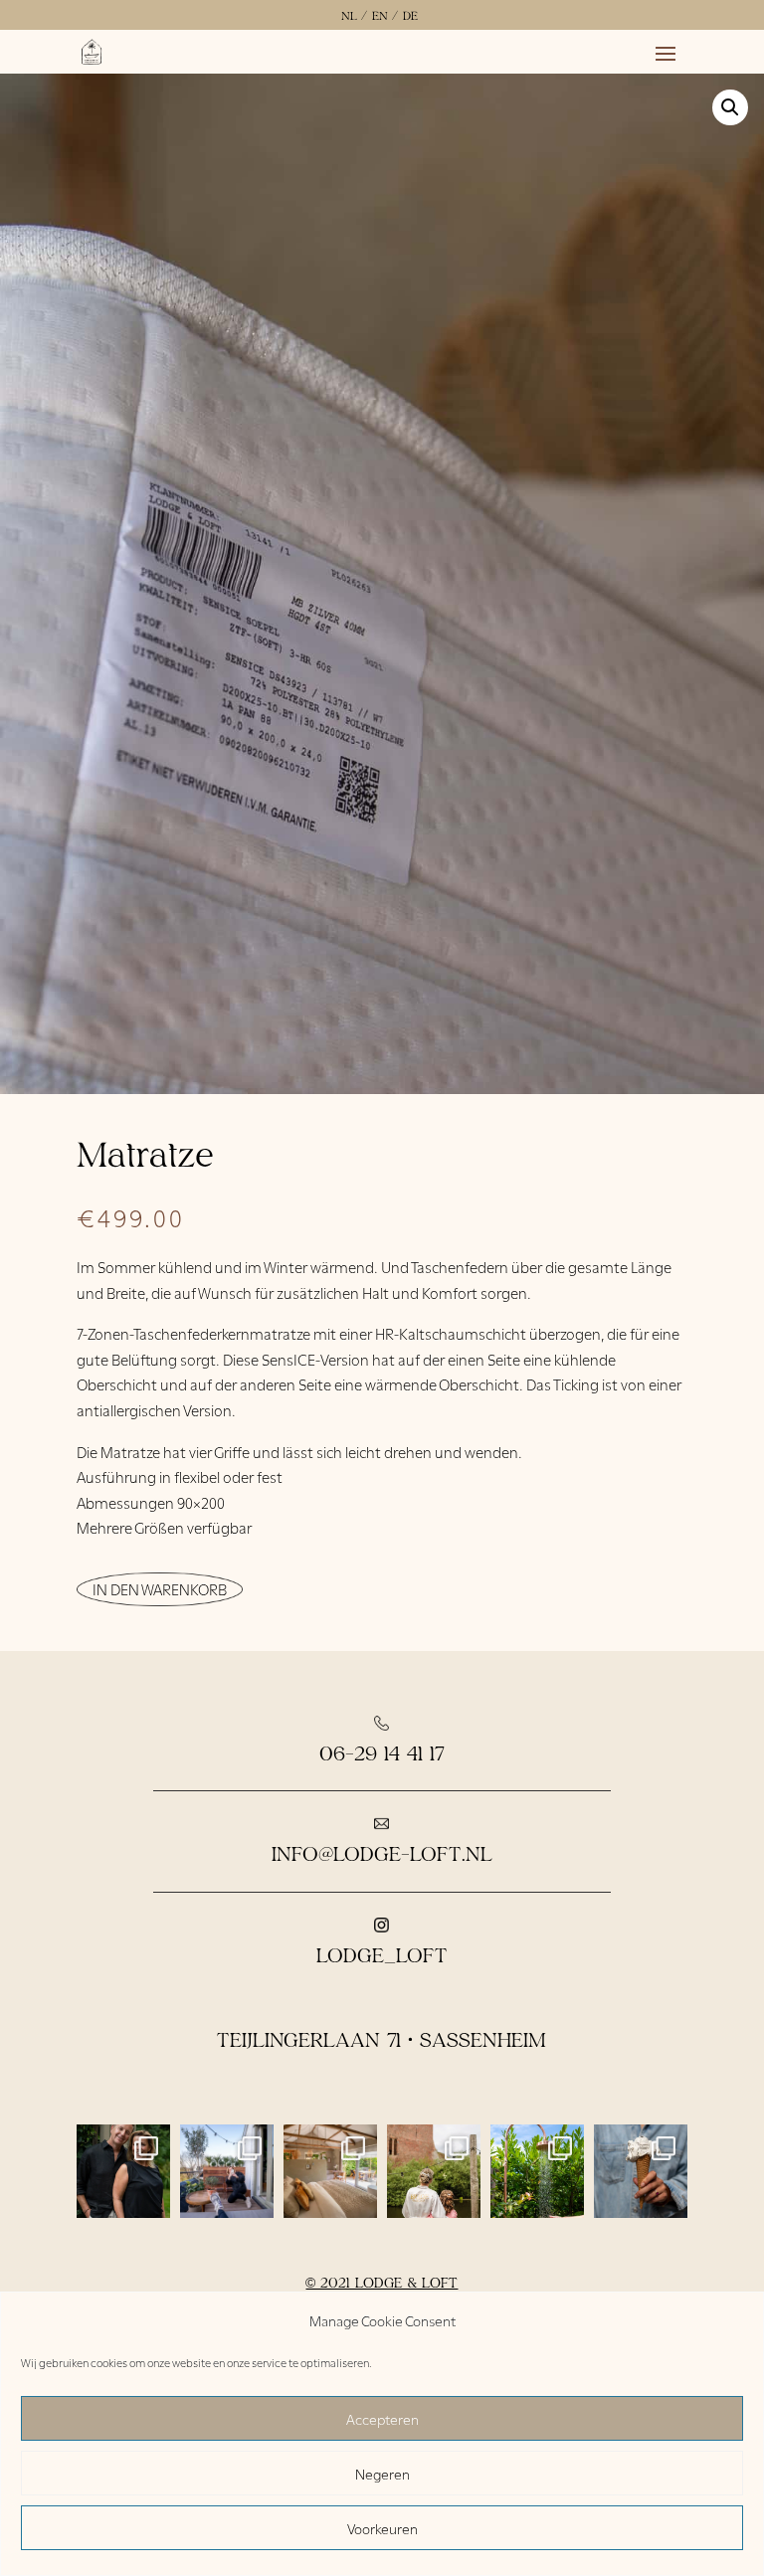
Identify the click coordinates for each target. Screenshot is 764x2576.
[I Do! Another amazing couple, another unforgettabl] (434, 2171)
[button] (730, 107)
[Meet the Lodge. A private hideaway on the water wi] (330, 2171)
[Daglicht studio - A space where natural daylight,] (227, 2171)
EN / (385, 15)
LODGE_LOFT (382, 1954)
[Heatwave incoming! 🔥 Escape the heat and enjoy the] (537, 2171)
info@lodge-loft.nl (382, 1853)
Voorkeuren (382, 2528)
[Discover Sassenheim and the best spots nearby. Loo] (641, 2171)
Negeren (382, 2473)
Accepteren (382, 2418)
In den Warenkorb (160, 1588)
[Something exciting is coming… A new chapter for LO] (123, 2171)
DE (410, 15)
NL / (354, 15)
